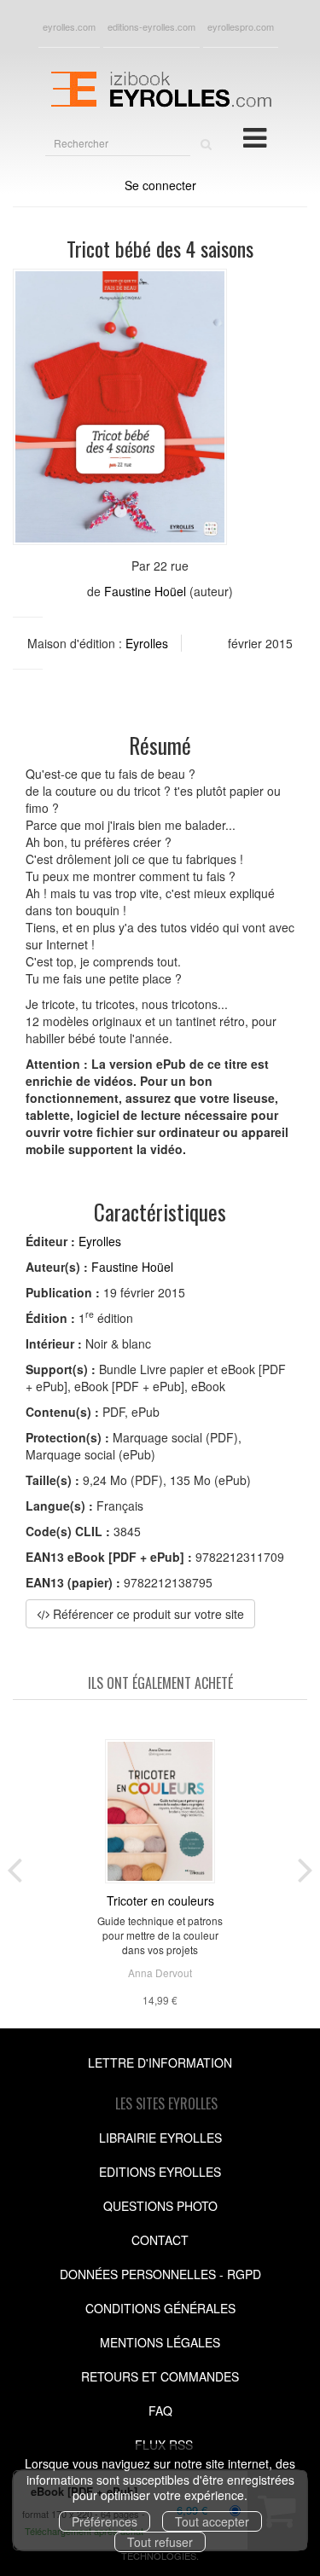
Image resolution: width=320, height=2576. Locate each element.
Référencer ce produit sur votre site (147, 1614)
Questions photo (160, 2206)
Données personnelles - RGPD (160, 2274)
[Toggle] (255, 136)
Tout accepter (212, 2521)
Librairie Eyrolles (160, 2138)
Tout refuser (160, 2542)
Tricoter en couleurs (160, 1900)
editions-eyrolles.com (151, 26)
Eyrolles (147, 643)
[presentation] (15, 1866)
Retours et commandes (160, 2376)
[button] (120, 407)
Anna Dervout (160, 1973)
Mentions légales (160, 2342)
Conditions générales (160, 2308)
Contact (160, 2240)
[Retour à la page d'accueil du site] (160, 87)
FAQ (160, 2411)
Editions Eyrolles (160, 2172)
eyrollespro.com (241, 26)
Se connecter (160, 185)
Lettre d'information (160, 2063)
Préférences (105, 2521)
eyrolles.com (69, 26)
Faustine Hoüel (145, 591)
